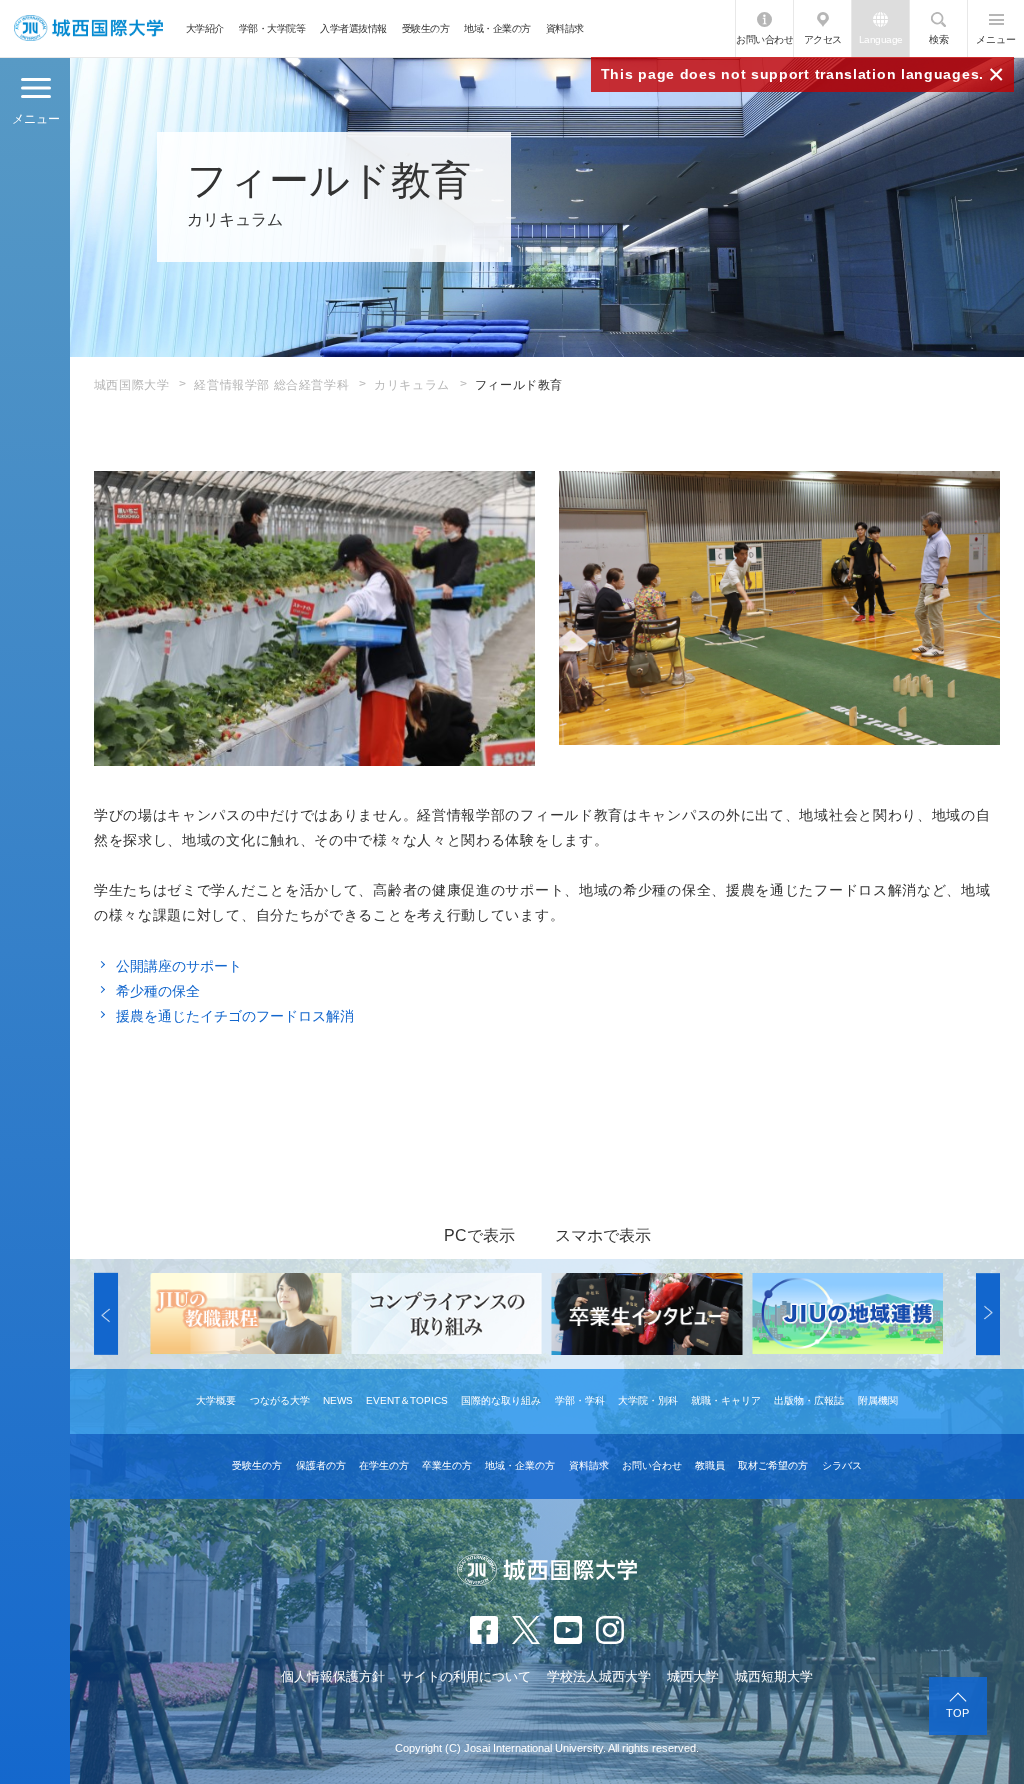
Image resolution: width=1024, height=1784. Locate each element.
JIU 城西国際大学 (88, 28)
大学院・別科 (648, 1400)
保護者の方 (321, 1465)
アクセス (823, 39)
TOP (957, 1713)
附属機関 (878, 1400)
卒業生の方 (447, 1465)
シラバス (842, 1465)
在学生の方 (384, 1465)
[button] (106, 1314)
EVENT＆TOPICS (407, 1400)
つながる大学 (280, 1400)
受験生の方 (426, 28)
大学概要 (216, 1400)
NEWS (338, 1400)
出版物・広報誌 (809, 1400)
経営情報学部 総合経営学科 (271, 385)
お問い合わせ (764, 39)
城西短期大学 (774, 1676)
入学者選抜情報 (353, 28)
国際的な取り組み (501, 1400)
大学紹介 (205, 28)
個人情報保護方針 (333, 1676)
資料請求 (565, 28)
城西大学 (693, 1676)
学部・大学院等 (272, 28)
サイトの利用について (466, 1676)
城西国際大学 (132, 385)
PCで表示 (479, 1235)
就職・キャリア (726, 1400)
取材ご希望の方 (773, 1465)
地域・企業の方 (497, 28)
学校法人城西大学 (599, 1676)
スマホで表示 (603, 1235)
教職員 (710, 1465)
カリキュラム (412, 385)
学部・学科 (580, 1400)
